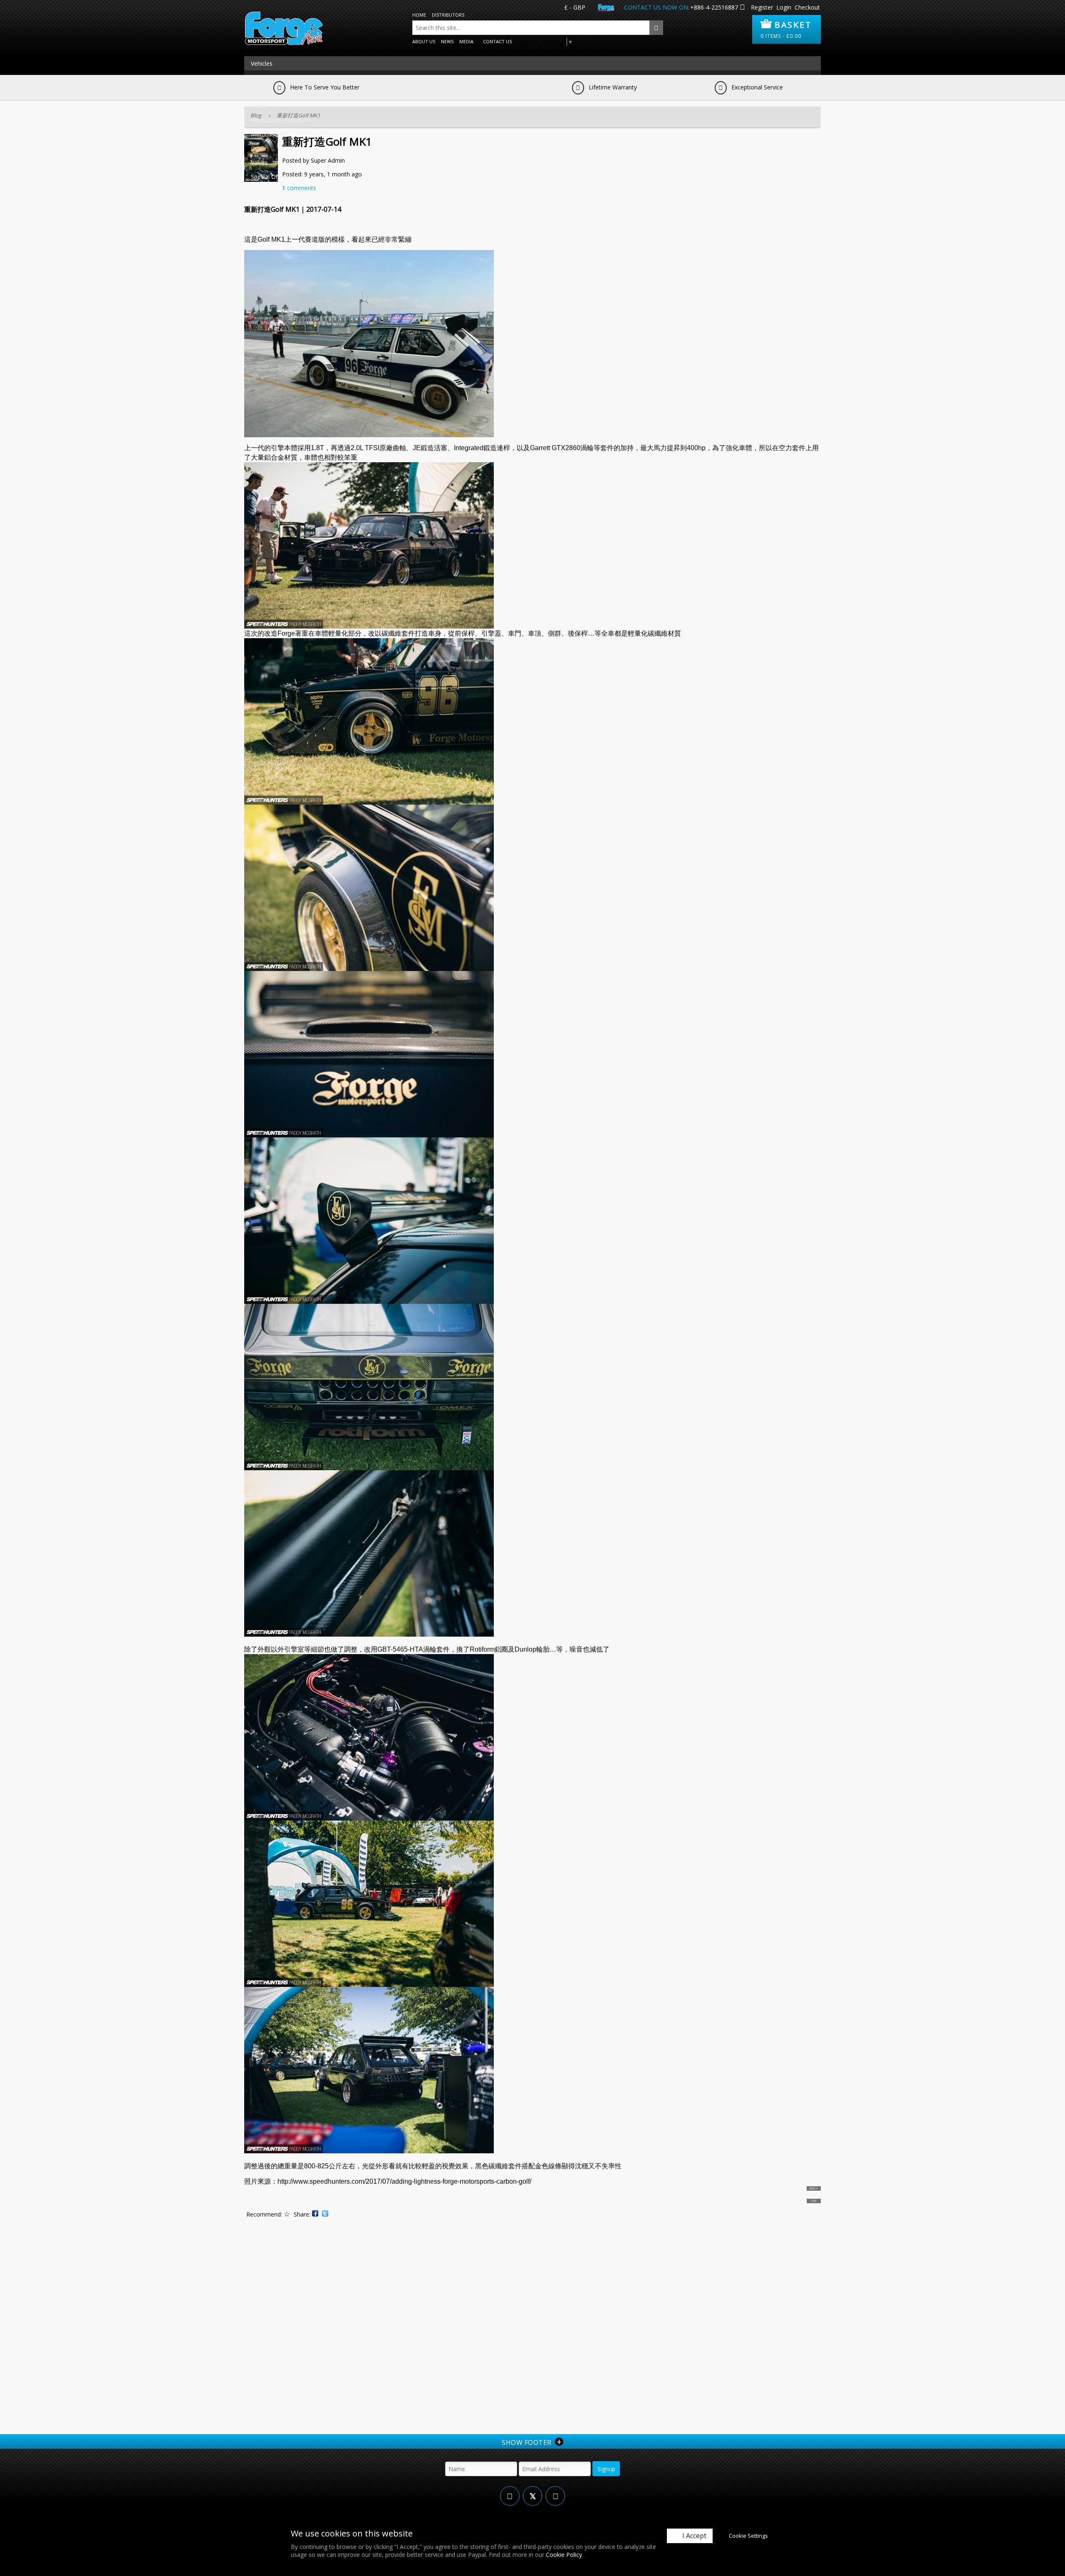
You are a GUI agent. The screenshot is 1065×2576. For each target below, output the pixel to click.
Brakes (260, 92)
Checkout (807, 7)
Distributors (448, 15)
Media (466, 41)
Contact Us (497, 41)
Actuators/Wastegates (281, 78)
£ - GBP (575, 7)
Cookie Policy (564, 2555)
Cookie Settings (748, 2536)
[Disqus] (532, 2328)
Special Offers (269, 177)
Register (762, 7)
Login (784, 7)
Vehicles (262, 63)
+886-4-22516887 (714, 7)
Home (419, 15)
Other (259, 148)
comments (299, 188)
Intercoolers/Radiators (281, 120)
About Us (424, 41)
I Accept (694, 2536)
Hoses (259, 106)
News (447, 41)
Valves (259, 162)
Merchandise (268, 134)
